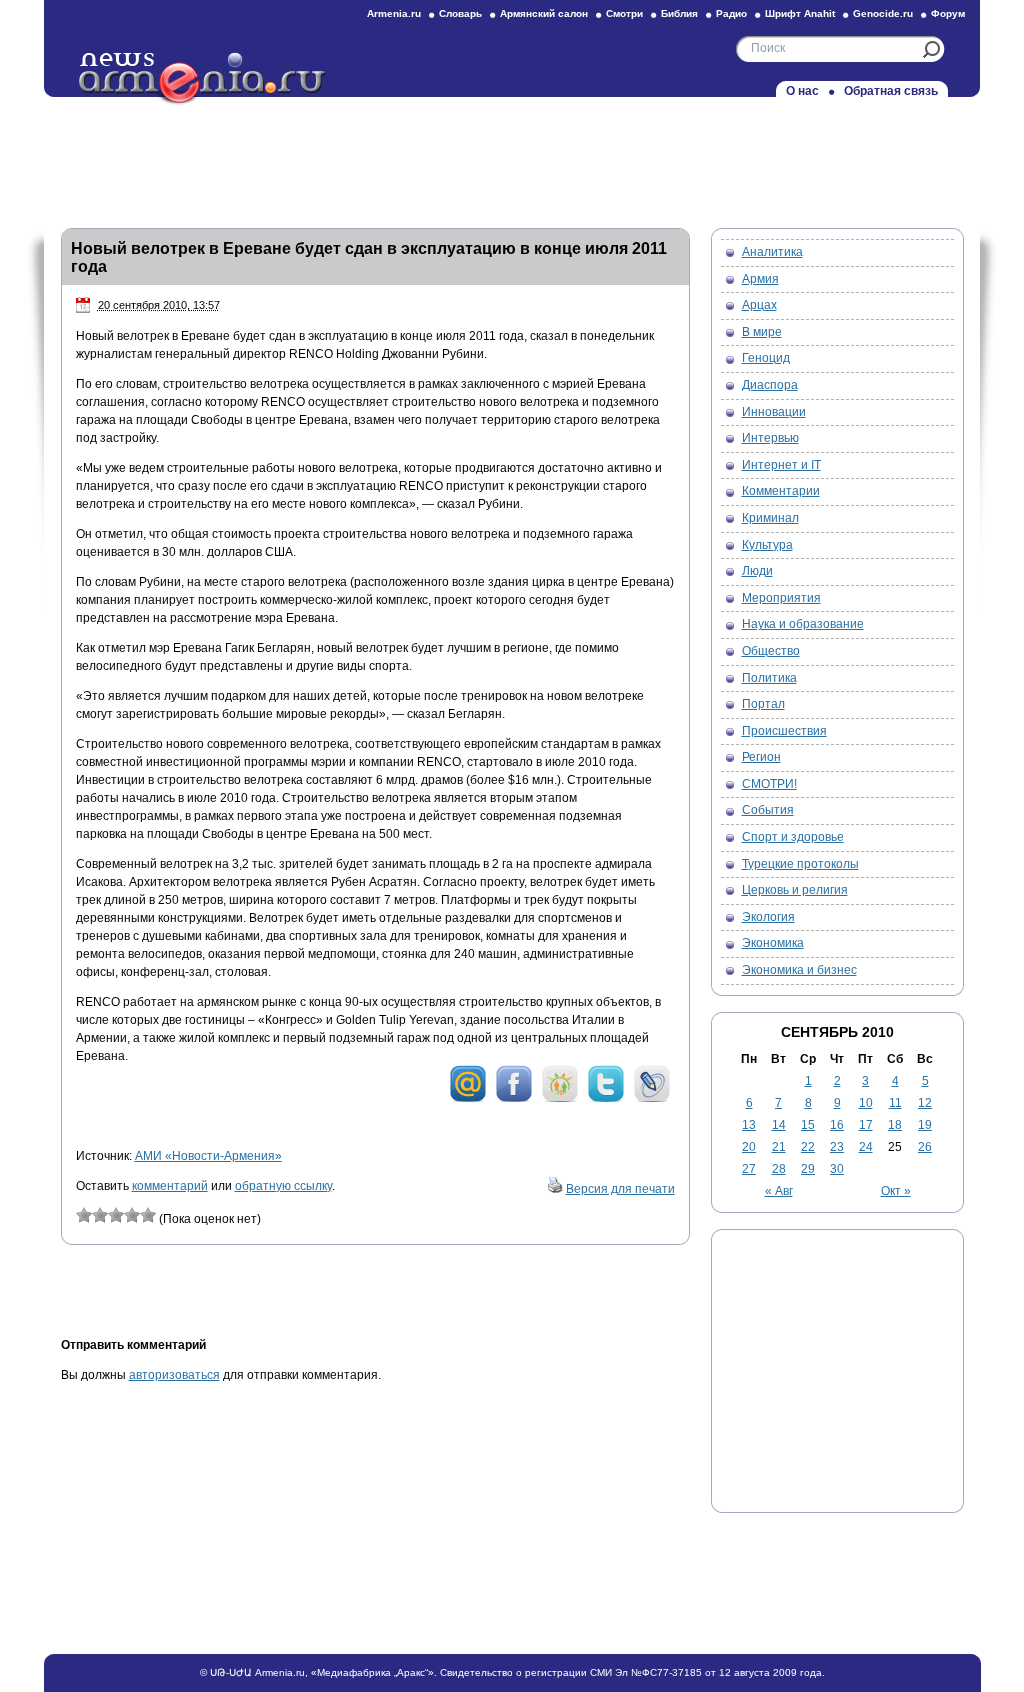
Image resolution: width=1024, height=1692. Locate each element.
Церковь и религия (795, 890)
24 (866, 1147)
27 (749, 1169)
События (768, 810)
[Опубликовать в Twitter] (606, 1099)
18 (895, 1125)
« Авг (779, 1191)
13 (749, 1125)
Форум (948, 13)
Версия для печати (620, 1189)
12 (925, 1103)
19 (925, 1125)
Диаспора (770, 385)
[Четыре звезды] (132, 1215)
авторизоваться (174, 1375)
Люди (757, 571)
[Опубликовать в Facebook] (514, 1099)
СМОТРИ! (769, 784)
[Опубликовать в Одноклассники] (560, 1099)
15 (808, 1125)
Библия (679, 13)
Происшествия (784, 731)
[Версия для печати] (555, 1189)
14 (779, 1125)
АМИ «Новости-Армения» (208, 1156)
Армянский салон (544, 13)
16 (837, 1125)
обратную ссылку (283, 1186)
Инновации (774, 412)
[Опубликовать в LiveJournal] (652, 1099)
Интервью (770, 438)
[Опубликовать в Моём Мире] (468, 1099)
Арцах (759, 305)
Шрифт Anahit (800, 13)
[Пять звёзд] (148, 1215)
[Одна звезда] (84, 1215)
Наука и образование (803, 624)
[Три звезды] (116, 1215)
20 (749, 1147)
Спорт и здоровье (793, 837)
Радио (731, 13)
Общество (771, 651)
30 (837, 1169)
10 (866, 1103)
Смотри (624, 13)
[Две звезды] (100, 1215)
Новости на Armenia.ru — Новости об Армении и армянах (203, 79)
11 (895, 1103)
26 (925, 1147)
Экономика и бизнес (799, 970)
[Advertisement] (512, 157)
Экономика (773, 943)
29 (808, 1169)
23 (837, 1147)
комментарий (170, 1186)
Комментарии (781, 491)
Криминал (770, 518)
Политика (769, 678)
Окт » (896, 1191)
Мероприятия (781, 598)
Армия (760, 279)
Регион (761, 757)
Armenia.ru (394, 13)
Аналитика (772, 252)
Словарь (460, 13)
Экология (768, 917)
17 (866, 1125)
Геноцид (766, 358)
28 (779, 1169)
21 (779, 1147)
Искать (931, 49)
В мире (762, 332)
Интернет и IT (781, 465)
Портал (763, 704)
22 (808, 1147)
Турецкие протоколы (800, 864)
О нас (802, 91)
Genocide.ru (883, 13)
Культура (767, 545)
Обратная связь (891, 91)
